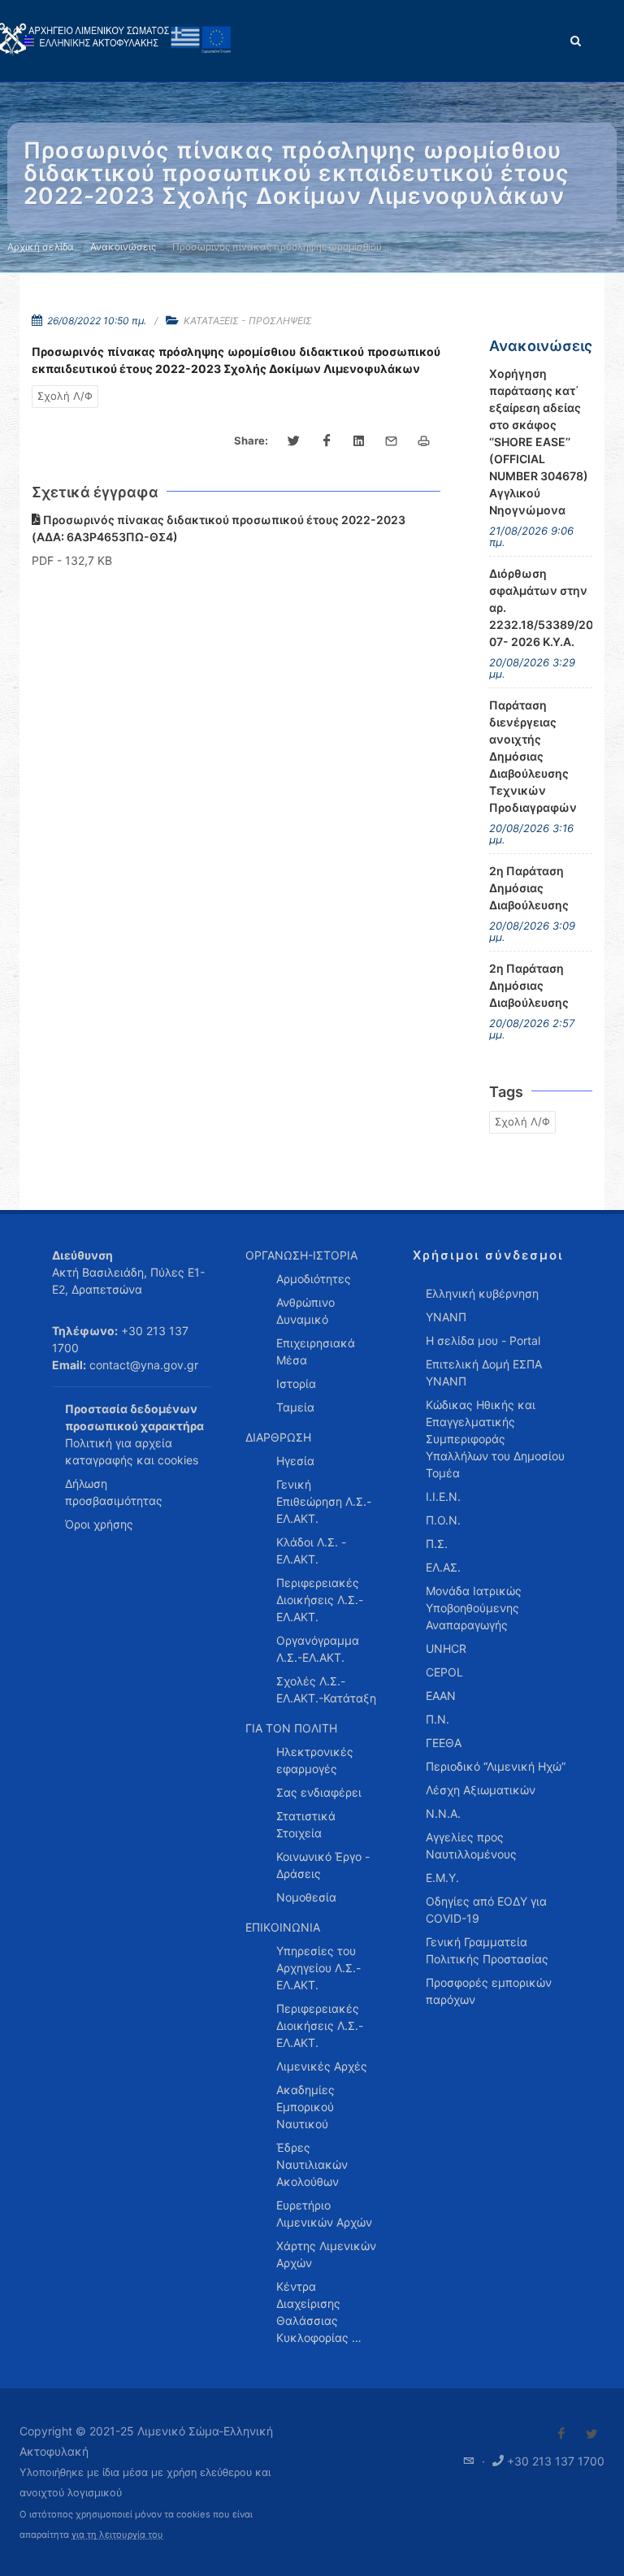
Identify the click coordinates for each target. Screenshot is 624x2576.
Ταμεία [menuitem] (295, 1407)
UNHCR (446, 1648)
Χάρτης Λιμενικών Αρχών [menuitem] (326, 2254)
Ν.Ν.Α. (443, 1813)
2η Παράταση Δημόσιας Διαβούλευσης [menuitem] (529, 888)
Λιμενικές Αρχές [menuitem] (322, 2066)
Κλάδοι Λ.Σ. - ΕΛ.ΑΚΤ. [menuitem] (311, 1550)
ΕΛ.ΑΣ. (443, 1567)
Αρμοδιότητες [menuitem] (314, 1279)
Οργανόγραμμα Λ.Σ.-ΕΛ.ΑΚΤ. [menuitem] (318, 1649)
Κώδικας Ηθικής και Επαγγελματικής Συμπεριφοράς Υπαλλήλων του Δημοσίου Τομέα (495, 1439)
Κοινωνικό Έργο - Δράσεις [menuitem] (323, 1865)
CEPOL (444, 1672)
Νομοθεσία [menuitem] (306, 1897)
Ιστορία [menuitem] (296, 1383)
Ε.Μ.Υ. (442, 1878)
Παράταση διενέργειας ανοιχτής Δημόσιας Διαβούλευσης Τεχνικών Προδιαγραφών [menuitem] (533, 756)
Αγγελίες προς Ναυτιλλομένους (471, 1845)
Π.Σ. (437, 1544)
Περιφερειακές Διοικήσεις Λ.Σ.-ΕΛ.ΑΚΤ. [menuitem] (320, 1600)
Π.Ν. (438, 1719)
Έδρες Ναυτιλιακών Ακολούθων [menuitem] (312, 2164)
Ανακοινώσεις (123, 247)
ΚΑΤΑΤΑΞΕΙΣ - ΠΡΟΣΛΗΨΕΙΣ (248, 321)
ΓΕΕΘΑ (444, 1743)
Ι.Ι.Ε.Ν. (443, 1496)
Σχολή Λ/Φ (65, 396)
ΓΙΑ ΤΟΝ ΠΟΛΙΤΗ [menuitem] (291, 1728)
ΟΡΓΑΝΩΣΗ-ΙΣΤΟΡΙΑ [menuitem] (301, 1255)
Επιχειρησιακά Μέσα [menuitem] (316, 1351)
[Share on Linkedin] (359, 441)
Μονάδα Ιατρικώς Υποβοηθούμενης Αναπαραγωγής (474, 1608)
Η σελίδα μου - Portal (483, 1340)
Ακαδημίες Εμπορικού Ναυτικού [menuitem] (305, 2107)
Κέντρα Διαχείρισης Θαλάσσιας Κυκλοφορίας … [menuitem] (319, 2312)
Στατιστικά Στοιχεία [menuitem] (306, 1824)
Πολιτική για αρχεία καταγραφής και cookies (132, 1451)
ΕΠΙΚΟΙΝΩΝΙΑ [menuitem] (283, 1927)
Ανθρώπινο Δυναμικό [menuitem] (305, 1311)
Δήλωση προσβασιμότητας (114, 1492)
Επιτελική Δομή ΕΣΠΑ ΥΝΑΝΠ (484, 1373)
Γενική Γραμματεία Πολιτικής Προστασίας (487, 1950)
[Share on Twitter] (294, 441)
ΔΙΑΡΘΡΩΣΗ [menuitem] (278, 1437)
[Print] (424, 441)
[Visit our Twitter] (591, 2434)
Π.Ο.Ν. (443, 1520)
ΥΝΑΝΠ (446, 1317)
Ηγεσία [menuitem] (295, 1461)
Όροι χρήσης (99, 1524)
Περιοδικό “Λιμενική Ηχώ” (496, 1766)
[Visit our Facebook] (561, 2434)
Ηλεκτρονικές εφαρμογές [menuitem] (315, 1760)
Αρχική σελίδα (41, 247)
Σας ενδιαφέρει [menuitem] (319, 1792)
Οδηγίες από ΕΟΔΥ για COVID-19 (486, 1910)
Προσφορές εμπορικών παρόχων (489, 1991)
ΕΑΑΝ (441, 1696)
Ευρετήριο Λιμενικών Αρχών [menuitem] (324, 2214)
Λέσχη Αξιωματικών (481, 1790)
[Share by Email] (392, 441)
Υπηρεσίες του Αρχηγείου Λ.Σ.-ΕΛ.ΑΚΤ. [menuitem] (318, 1968)
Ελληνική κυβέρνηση (482, 1293)
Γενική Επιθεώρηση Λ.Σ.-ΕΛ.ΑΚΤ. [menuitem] (324, 1501)
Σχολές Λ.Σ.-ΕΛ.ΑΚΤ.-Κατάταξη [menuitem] (326, 1689)
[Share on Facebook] (327, 441)
